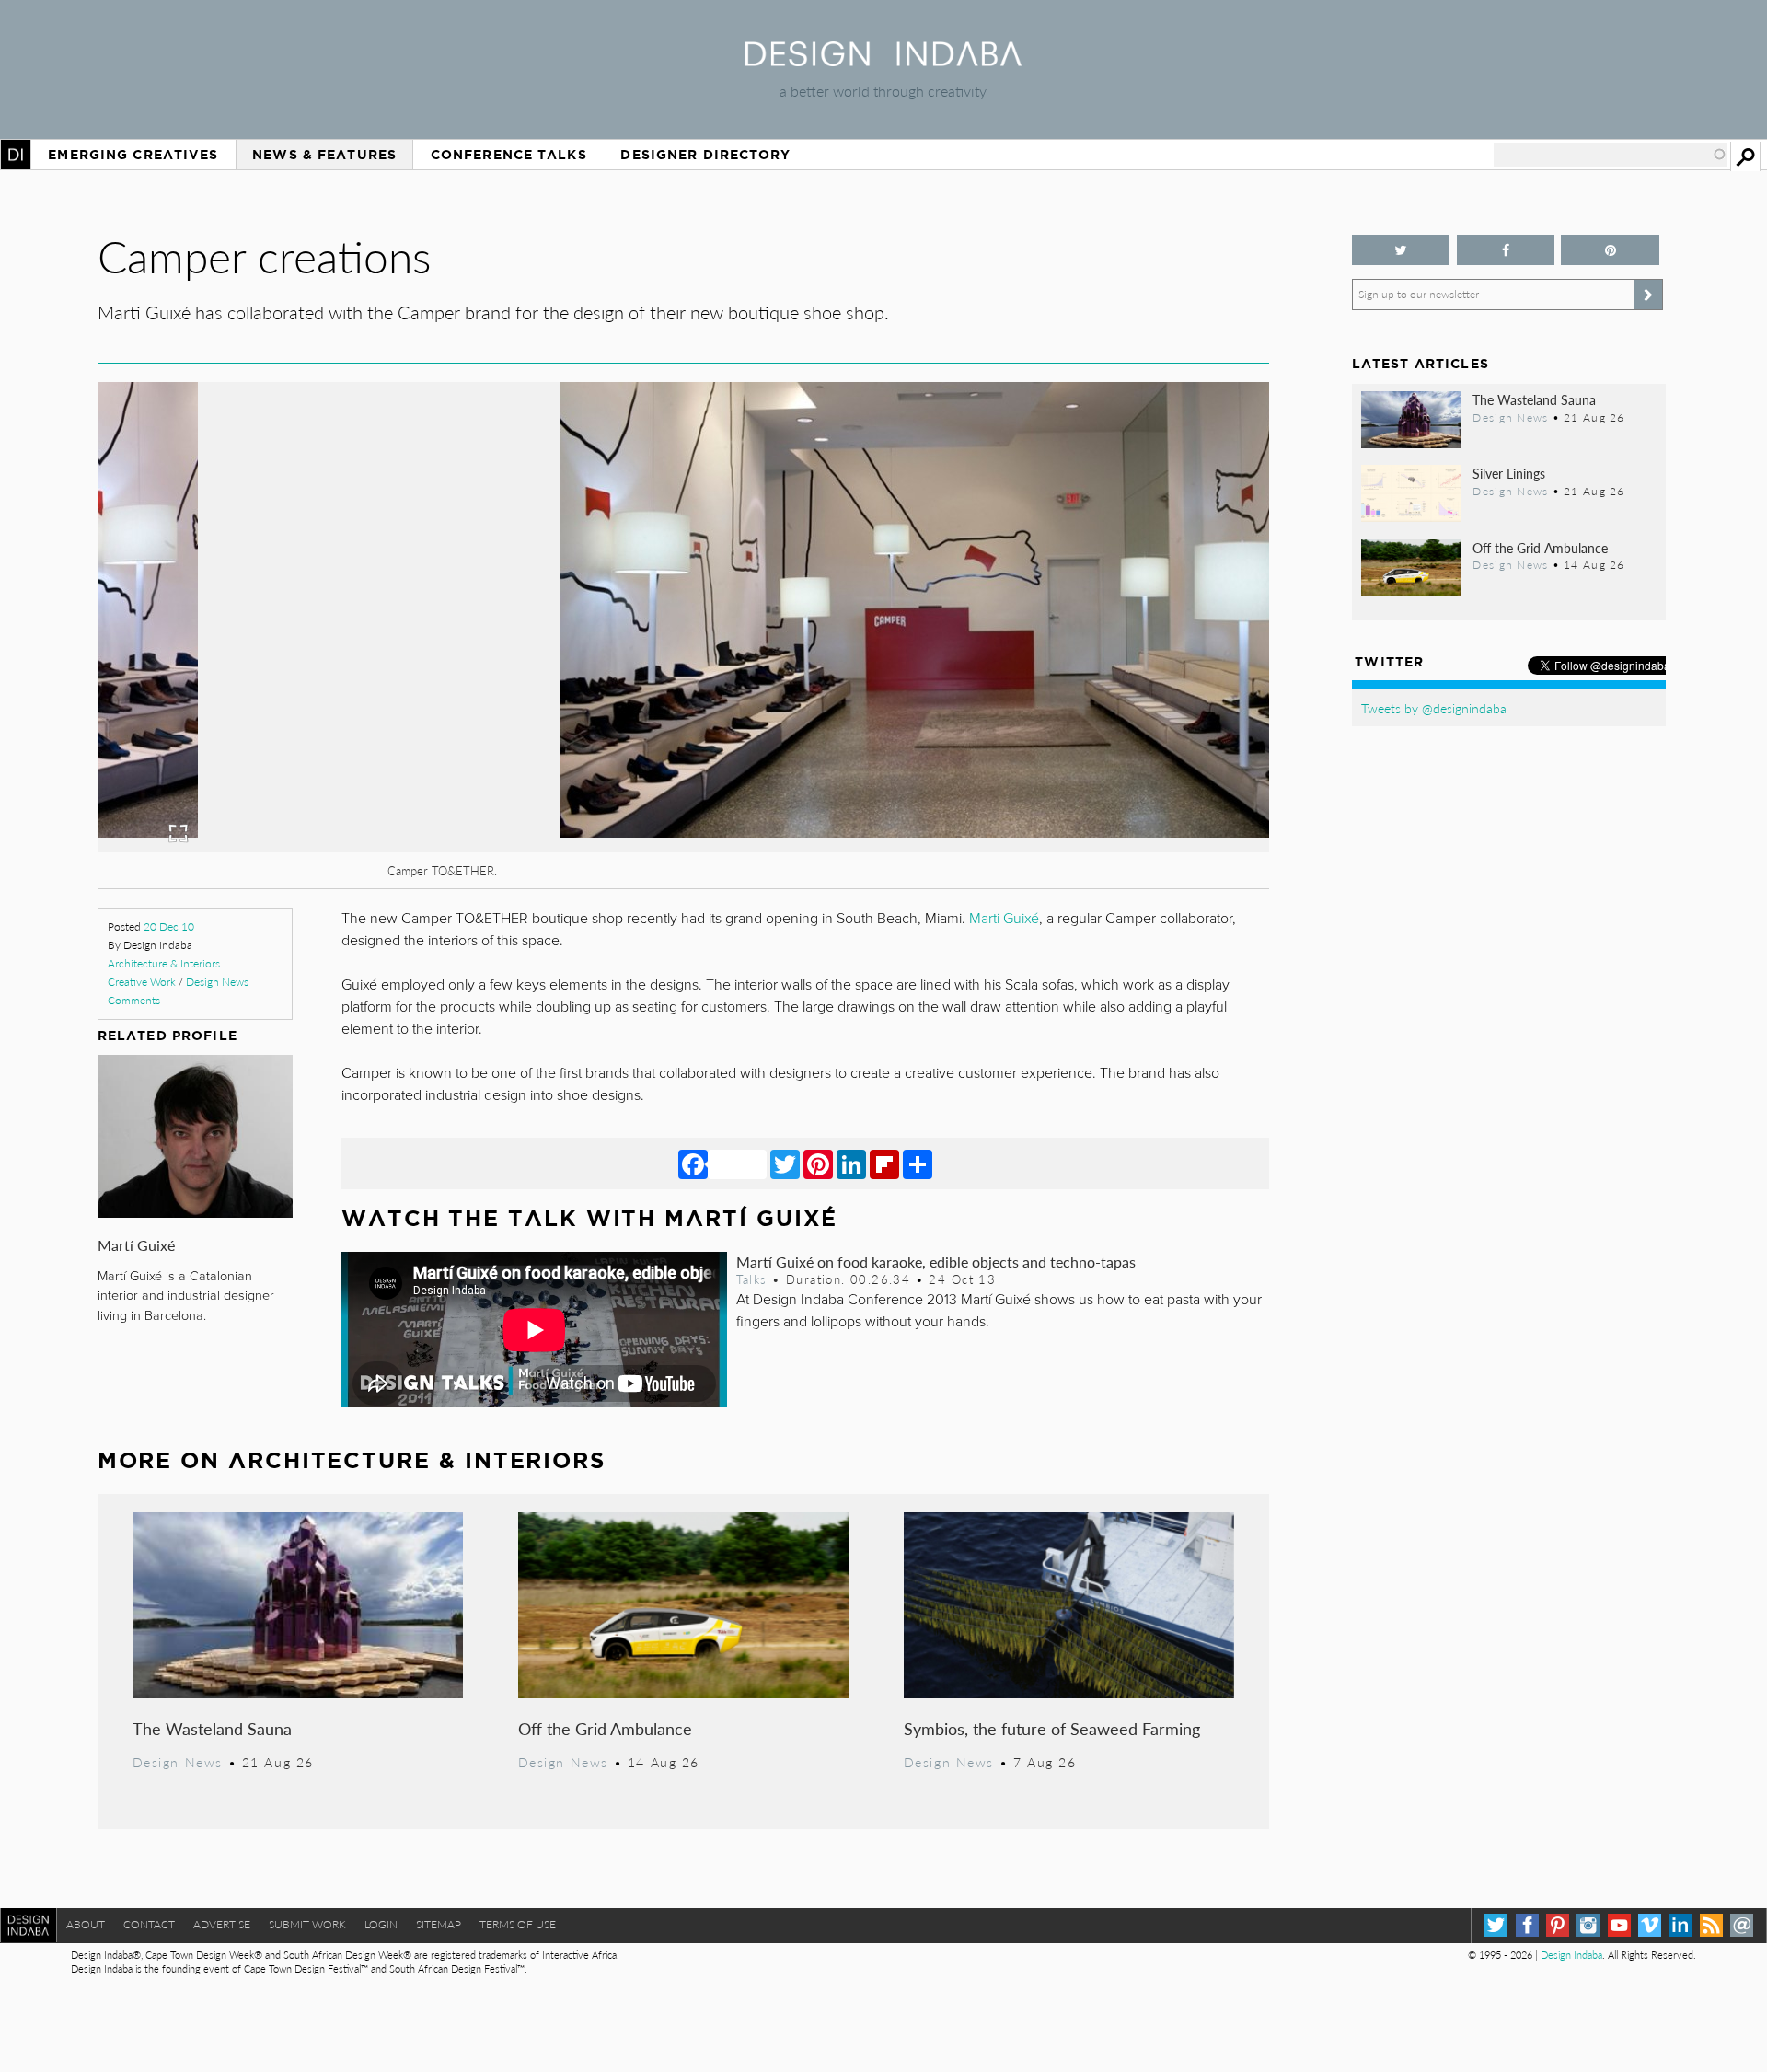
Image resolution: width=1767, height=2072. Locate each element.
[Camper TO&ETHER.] (683, 846)
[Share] (918, 1163)
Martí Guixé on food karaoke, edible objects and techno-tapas (936, 1262)
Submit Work (307, 1924)
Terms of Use (518, 1924)
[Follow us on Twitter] (1401, 250)
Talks (752, 1279)
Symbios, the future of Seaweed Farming (1052, 1728)
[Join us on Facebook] (1506, 250)
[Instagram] (1588, 1925)
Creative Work (142, 982)
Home (16, 155)
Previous (273, 719)
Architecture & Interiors (164, 963)
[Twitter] (785, 1163)
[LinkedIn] (851, 1163)
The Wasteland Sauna (212, 1728)
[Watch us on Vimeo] (1650, 1925)
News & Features (324, 155)
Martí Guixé (136, 1245)
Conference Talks (509, 155)
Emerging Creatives (133, 155)
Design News (217, 982)
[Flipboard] (884, 1163)
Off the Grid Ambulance (605, 1728)
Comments (134, 1000)
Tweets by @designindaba (1434, 708)
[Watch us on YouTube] (1619, 1925)
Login (381, 1924)
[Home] (883, 60)
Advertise (222, 1924)
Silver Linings (1509, 473)
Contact (149, 1924)
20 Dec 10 (169, 926)
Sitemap (439, 1924)
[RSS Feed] (1711, 1925)
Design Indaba (1571, 1955)
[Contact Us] (1742, 1925)
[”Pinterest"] (1610, 250)
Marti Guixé (1004, 919)
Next (1093, 719)
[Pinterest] (818, 1163)
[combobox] (1611, 155)
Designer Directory (705, 155)
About (86, 1924)
